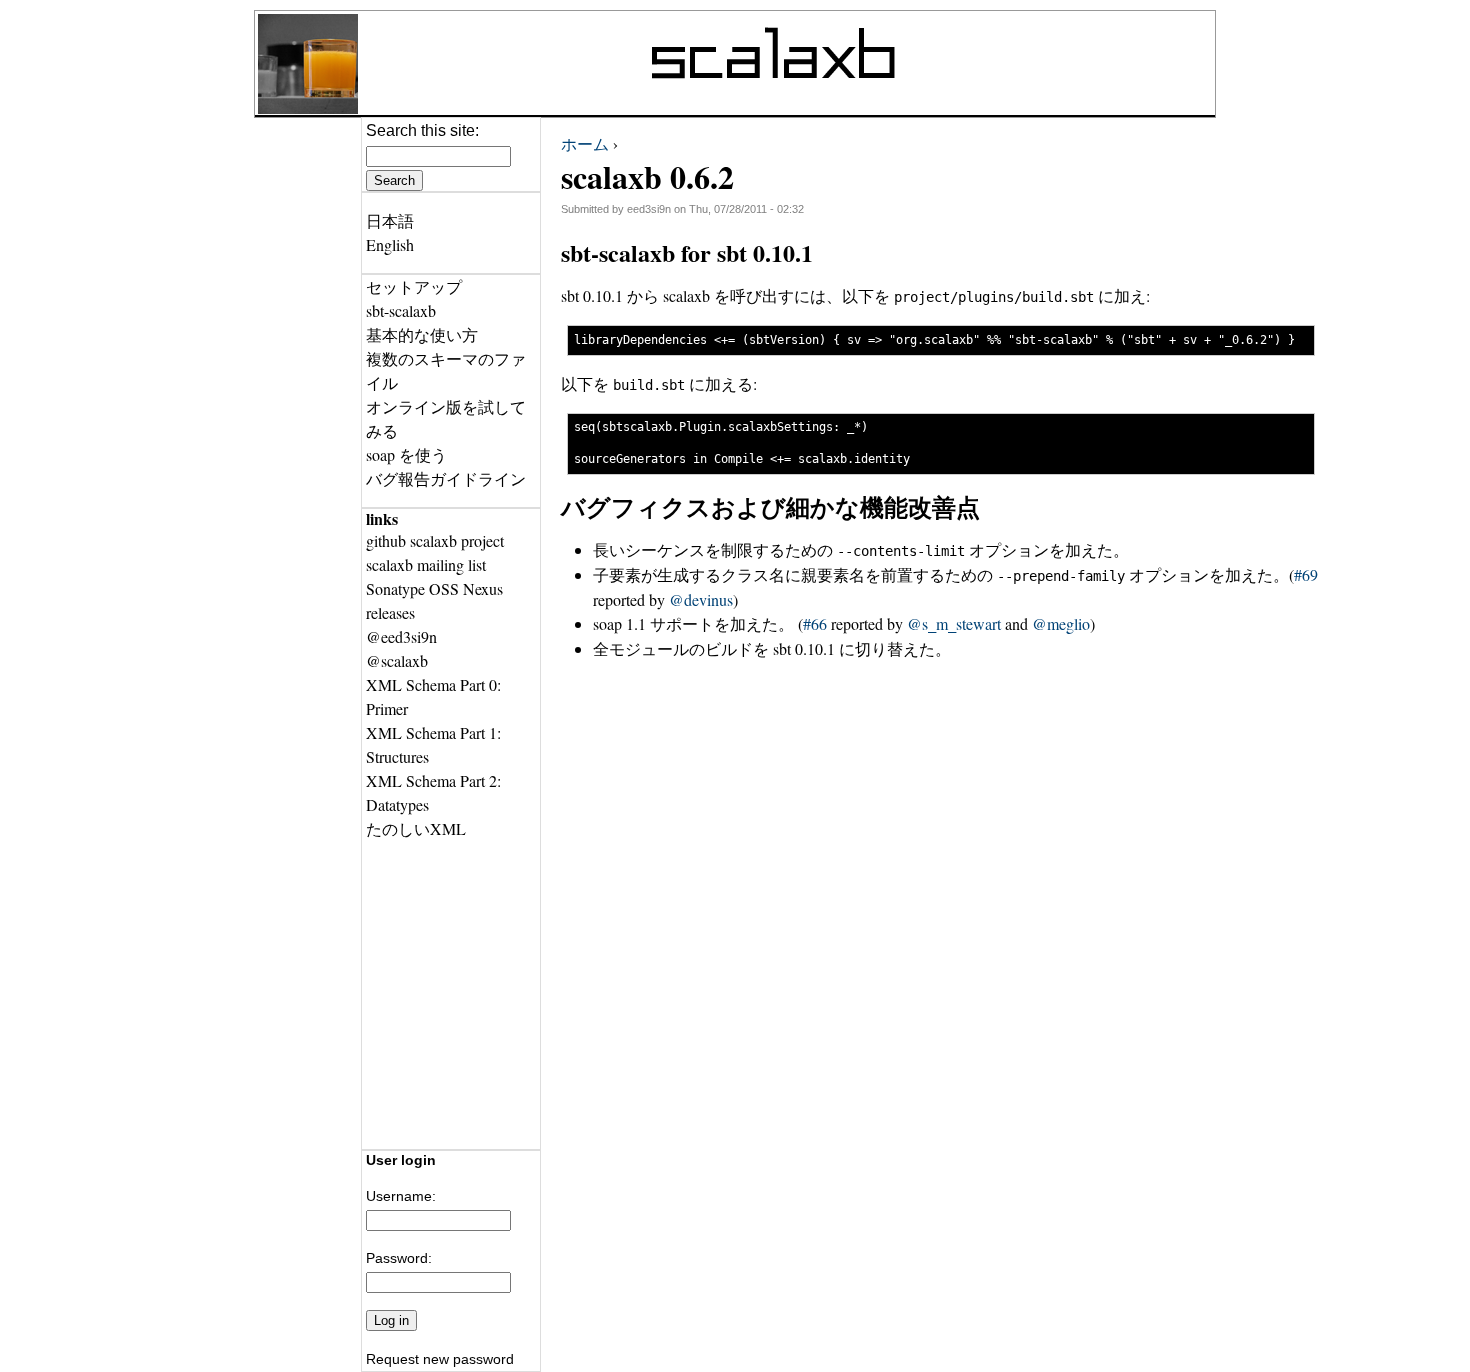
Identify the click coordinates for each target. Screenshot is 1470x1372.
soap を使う (406, 454)
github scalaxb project (435, 540)
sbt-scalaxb (401, 310)
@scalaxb (397, 660)
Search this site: (422, 130)
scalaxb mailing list (426, 564)
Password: (399, 1258)
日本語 (390, 220)
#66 (815, 623)
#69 (1306, 574)
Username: (401, 1196)
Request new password (440, 1359)
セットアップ (414, 286)
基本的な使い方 (422, 334)
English (390, 244)
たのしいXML (416, 828)
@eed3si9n (401, 636)
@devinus (701, 599)
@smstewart (954, 623)
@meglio (1061, 623)
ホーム (585, 143)
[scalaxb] (308, 107)
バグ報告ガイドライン (446, 478)
